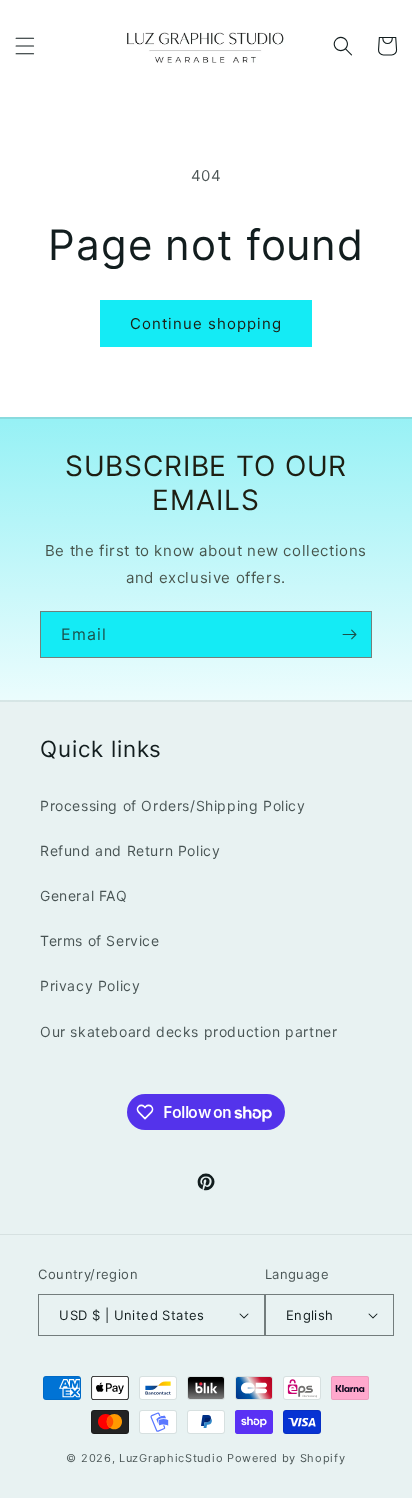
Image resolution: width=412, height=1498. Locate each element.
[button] (25, 46)
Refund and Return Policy (130, 850)
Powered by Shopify (286, 1458)
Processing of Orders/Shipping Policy (173, 805)
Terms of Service (100, 940)
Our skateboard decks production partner (188, 1031)
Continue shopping (206, 323)
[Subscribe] (349, 634)
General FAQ (84, 895)
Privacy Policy (90, 985)
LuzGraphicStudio (171, 1458)
